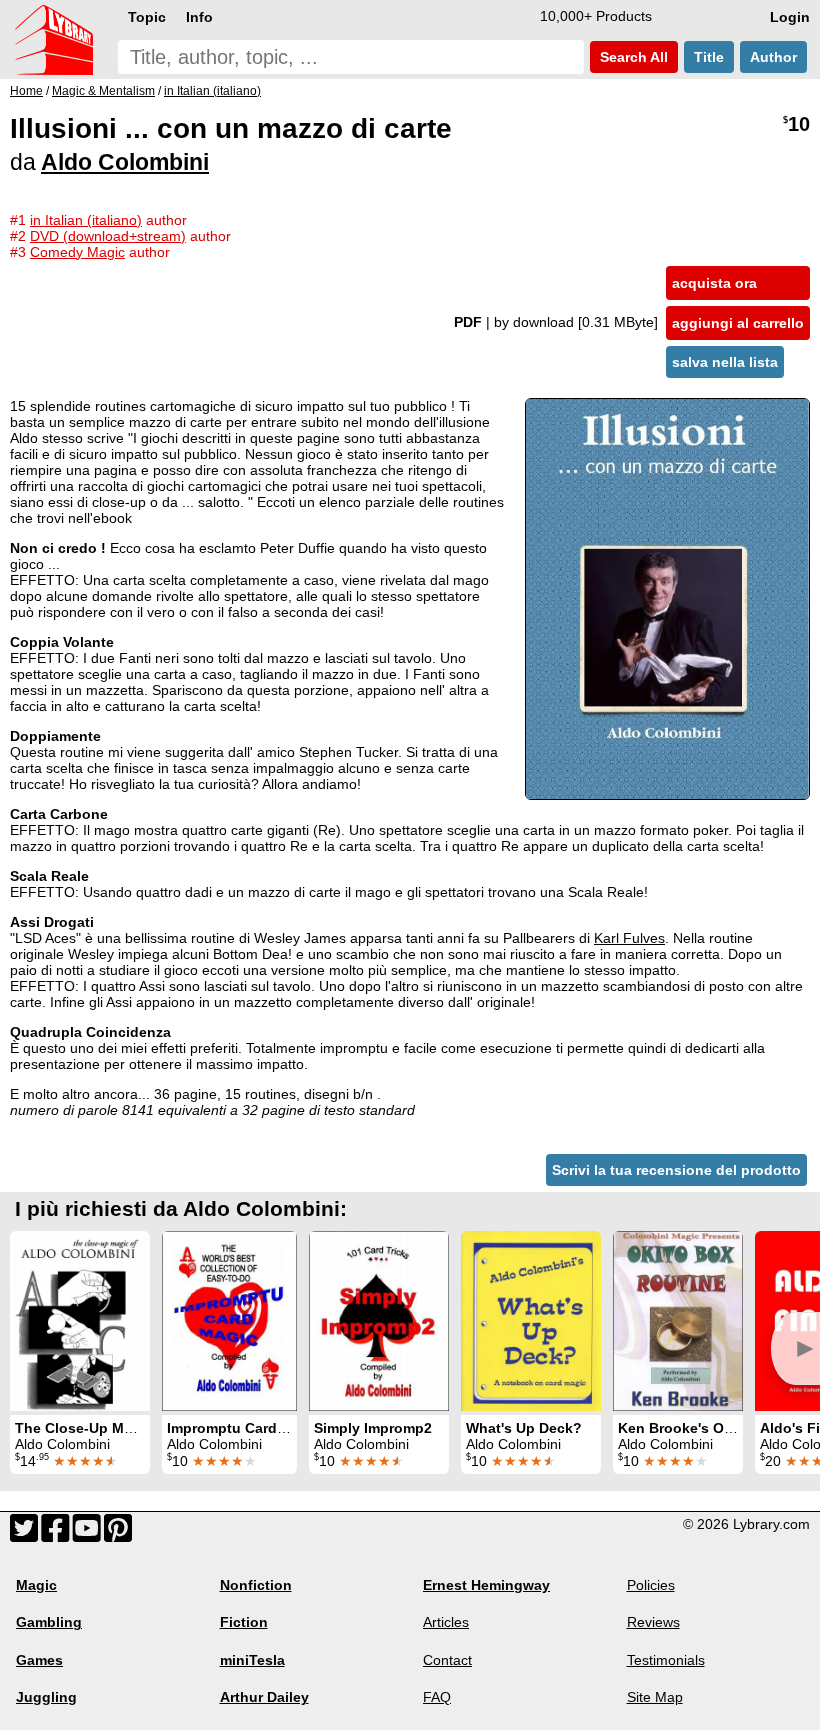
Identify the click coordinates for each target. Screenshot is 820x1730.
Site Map (655, 1697)
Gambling (49, 1622)
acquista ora (714, 283)
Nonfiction (256, 1585)
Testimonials (666, 1660)
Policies (651, 1585)
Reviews (653, 1622)
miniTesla (252, 1660)
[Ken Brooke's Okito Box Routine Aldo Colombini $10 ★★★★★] (678, 1321)
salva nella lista (725, 362)
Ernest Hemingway (486, 1585)
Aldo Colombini (125, 162)
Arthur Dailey (264, 1697)
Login (790, 17)
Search (632, 57)
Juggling (46, 1697)
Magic (36, 1585)
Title (709, 57)
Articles (446, 1622)
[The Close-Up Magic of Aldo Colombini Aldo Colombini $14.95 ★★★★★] (80, 1321)
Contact (447, 1660)
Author (773, 57)
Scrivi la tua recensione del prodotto (676, 1170)
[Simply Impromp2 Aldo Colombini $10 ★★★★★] (379, 1321)
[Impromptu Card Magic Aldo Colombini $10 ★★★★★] (229, 1321)
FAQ (437, 1697)
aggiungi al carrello (738, 323)
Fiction (244, 1622)
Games (39, 1660)
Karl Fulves (629, 938)
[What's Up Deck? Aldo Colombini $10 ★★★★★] (531, 1321)
